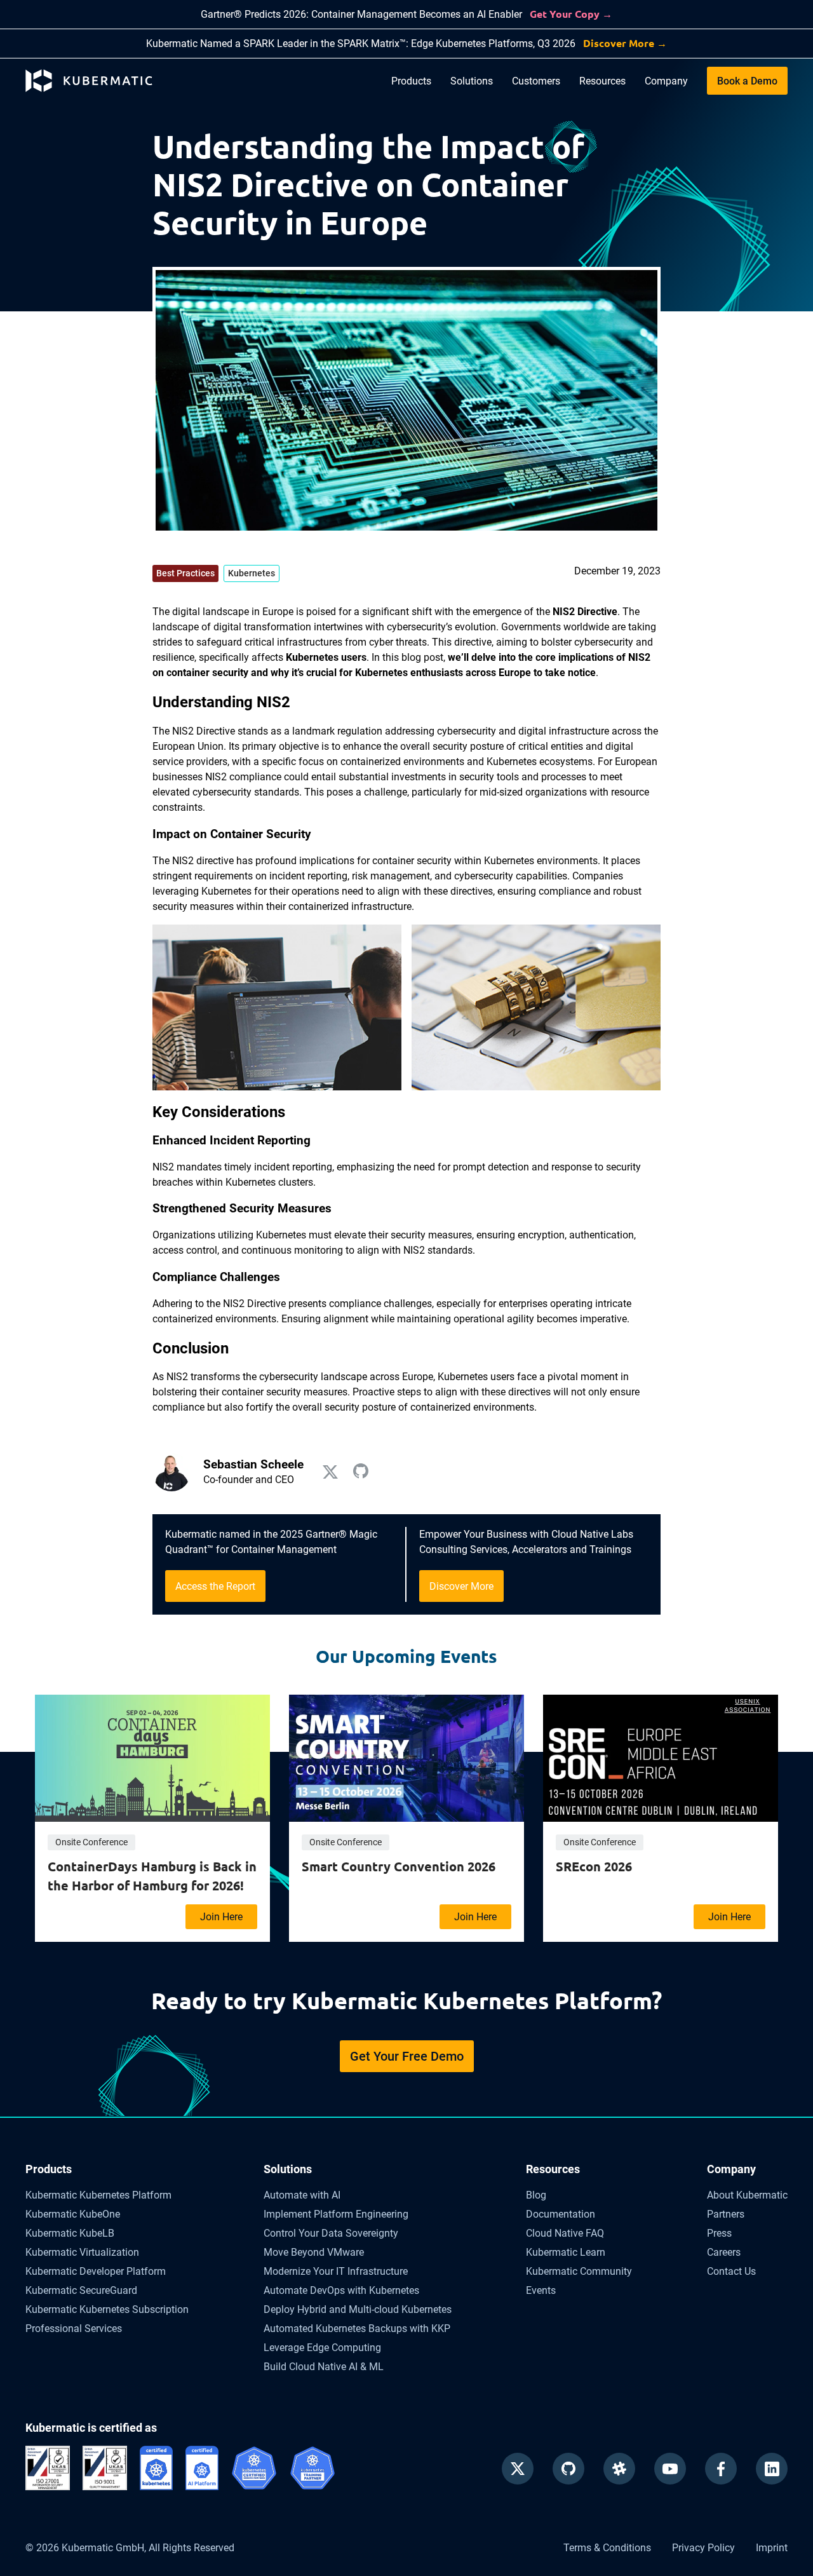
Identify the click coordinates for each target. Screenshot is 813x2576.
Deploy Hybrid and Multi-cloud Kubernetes (358, 2309)
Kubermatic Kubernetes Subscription (107, 2309)
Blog (536, 2195)
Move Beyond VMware (314, 2252)
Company (666, 81)
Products (411, 81)
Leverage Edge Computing (322, 2348)
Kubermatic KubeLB (70, 2233)
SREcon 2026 (594, 1866)
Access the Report (215, 1586)
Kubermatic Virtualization (82, 2252)
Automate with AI (302, 2195)
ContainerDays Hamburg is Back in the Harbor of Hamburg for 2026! (152, 1876)
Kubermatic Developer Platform (96, 2271)
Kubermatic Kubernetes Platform (98, 2195)
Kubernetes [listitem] (252, 573)
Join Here (221, 1917)
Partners (726, 2214)
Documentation (561, 2214)
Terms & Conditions (607, 2548)
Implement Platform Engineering (336, 2214)
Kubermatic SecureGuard (81, 2290)
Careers (724, 2252)
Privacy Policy (703, 2548)
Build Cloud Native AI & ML (324, 2367)
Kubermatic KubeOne (73, 2214)
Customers (536, 81)
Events (541, 2290)
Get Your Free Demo (407, 2056)
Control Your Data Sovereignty (331, 2233)
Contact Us (731, 2271)
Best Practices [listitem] (185, 573)
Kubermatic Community (579, 2271)
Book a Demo (747, 81)
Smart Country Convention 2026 (399, 1866)
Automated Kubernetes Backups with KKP (357, 2329)
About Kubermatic (747, 2195)
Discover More (461, 1586)
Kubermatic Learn (566, 2252)
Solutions (472, 81)
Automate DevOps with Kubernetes (341, 2290)
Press (719, 2233)
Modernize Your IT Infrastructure (336, 2271)
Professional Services (74, 2329)
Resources (602, 81)
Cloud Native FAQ (565, 2233)
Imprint (772, 2548)
